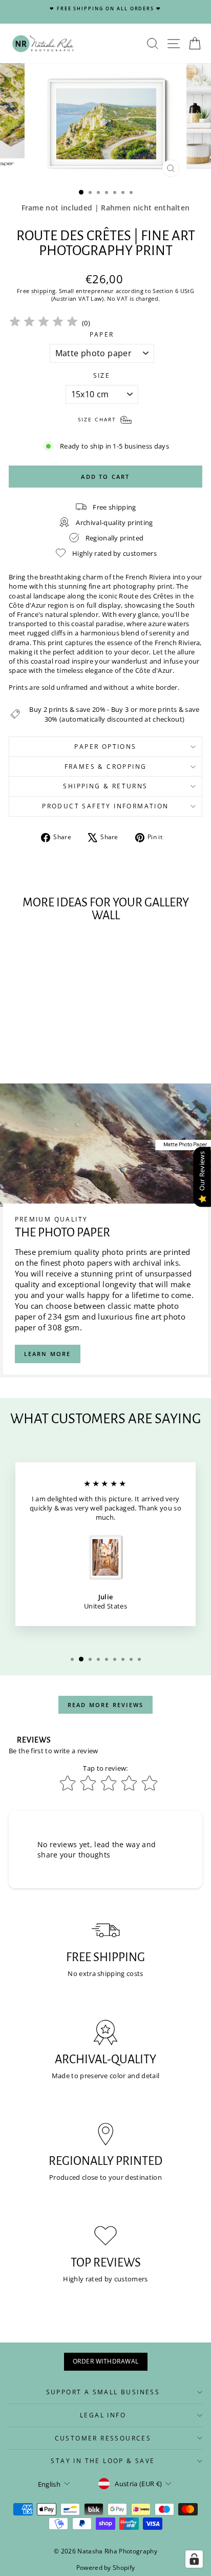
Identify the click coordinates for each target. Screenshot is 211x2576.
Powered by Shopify (106, 2568)
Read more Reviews (105, 1705)
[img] (44, 323)
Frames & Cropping (106, 767)
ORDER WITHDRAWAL (106, 2361)
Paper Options (105, 747)
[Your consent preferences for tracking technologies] (194, 2559)
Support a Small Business (103, 2392)
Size (102, 376)
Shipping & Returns (105, 786)
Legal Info (103, 2415)
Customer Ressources (103, 2438)
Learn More (48, 1354)
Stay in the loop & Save (103, 2461)
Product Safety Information (105, 806)
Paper (102, 335)
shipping (44, 291)
